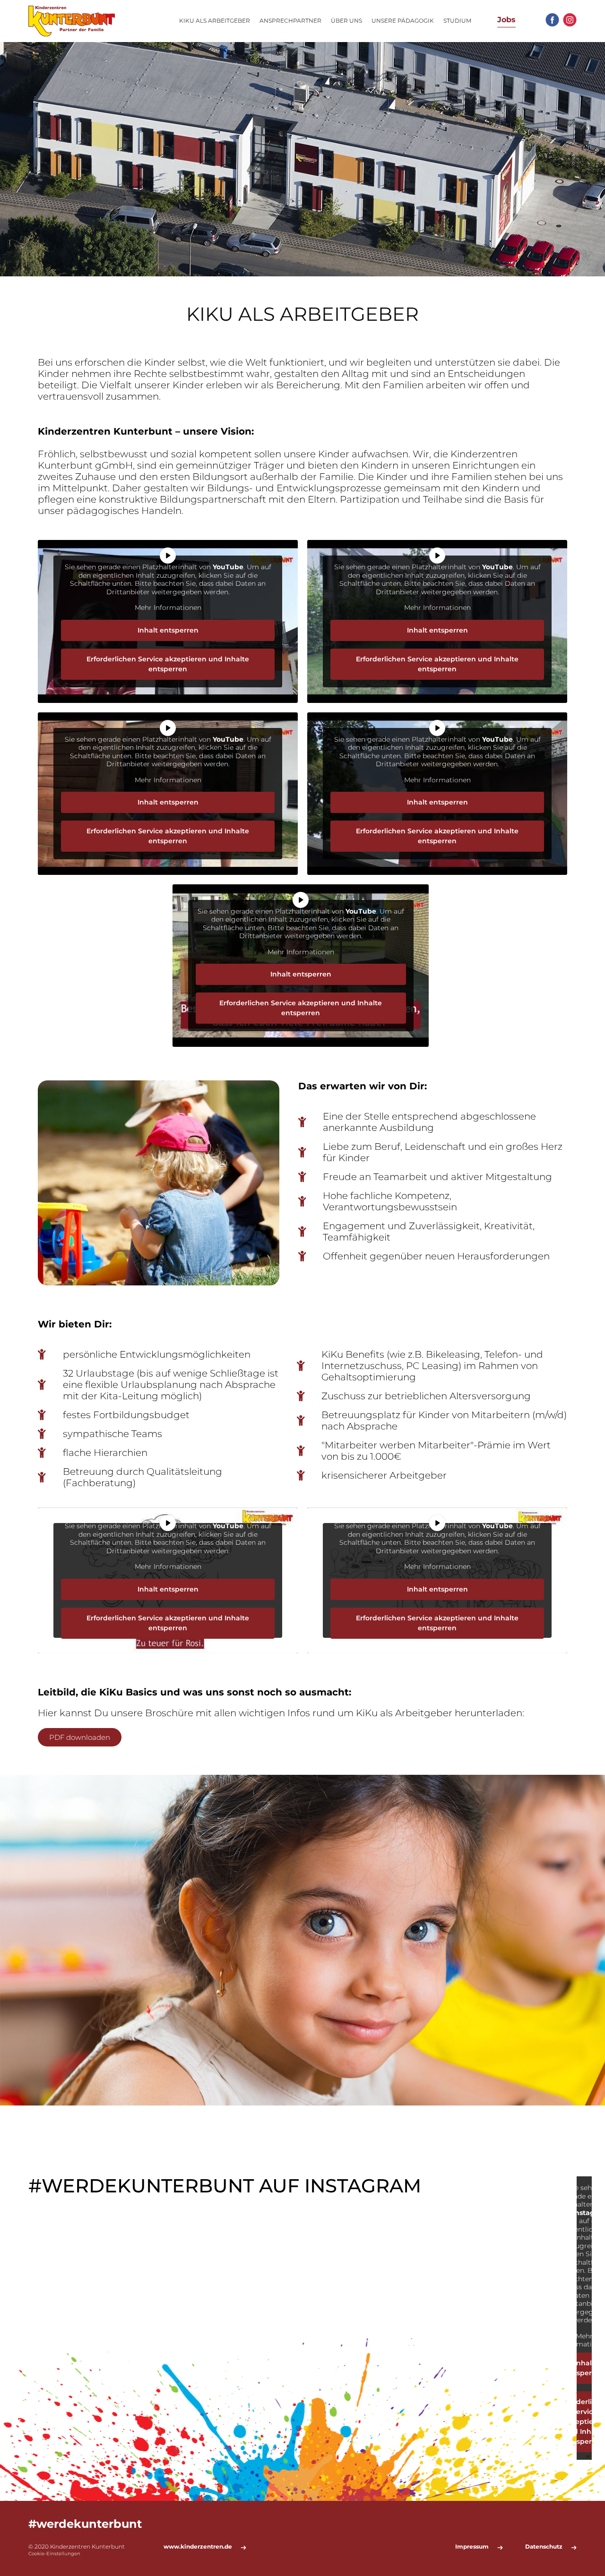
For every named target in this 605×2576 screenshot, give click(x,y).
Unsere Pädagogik (403, 21)
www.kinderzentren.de (198, 2547)
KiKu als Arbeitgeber (215, 21)
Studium (457, 21)
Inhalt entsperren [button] (168, 630)
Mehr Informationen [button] (168, 608)
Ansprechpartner (290, 21)
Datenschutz (544, 2547)
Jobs (506, 20)
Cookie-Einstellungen (54, 2554)
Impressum (472, 2547)
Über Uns (346, 21)
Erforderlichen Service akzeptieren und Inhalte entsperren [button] (168, 664)
